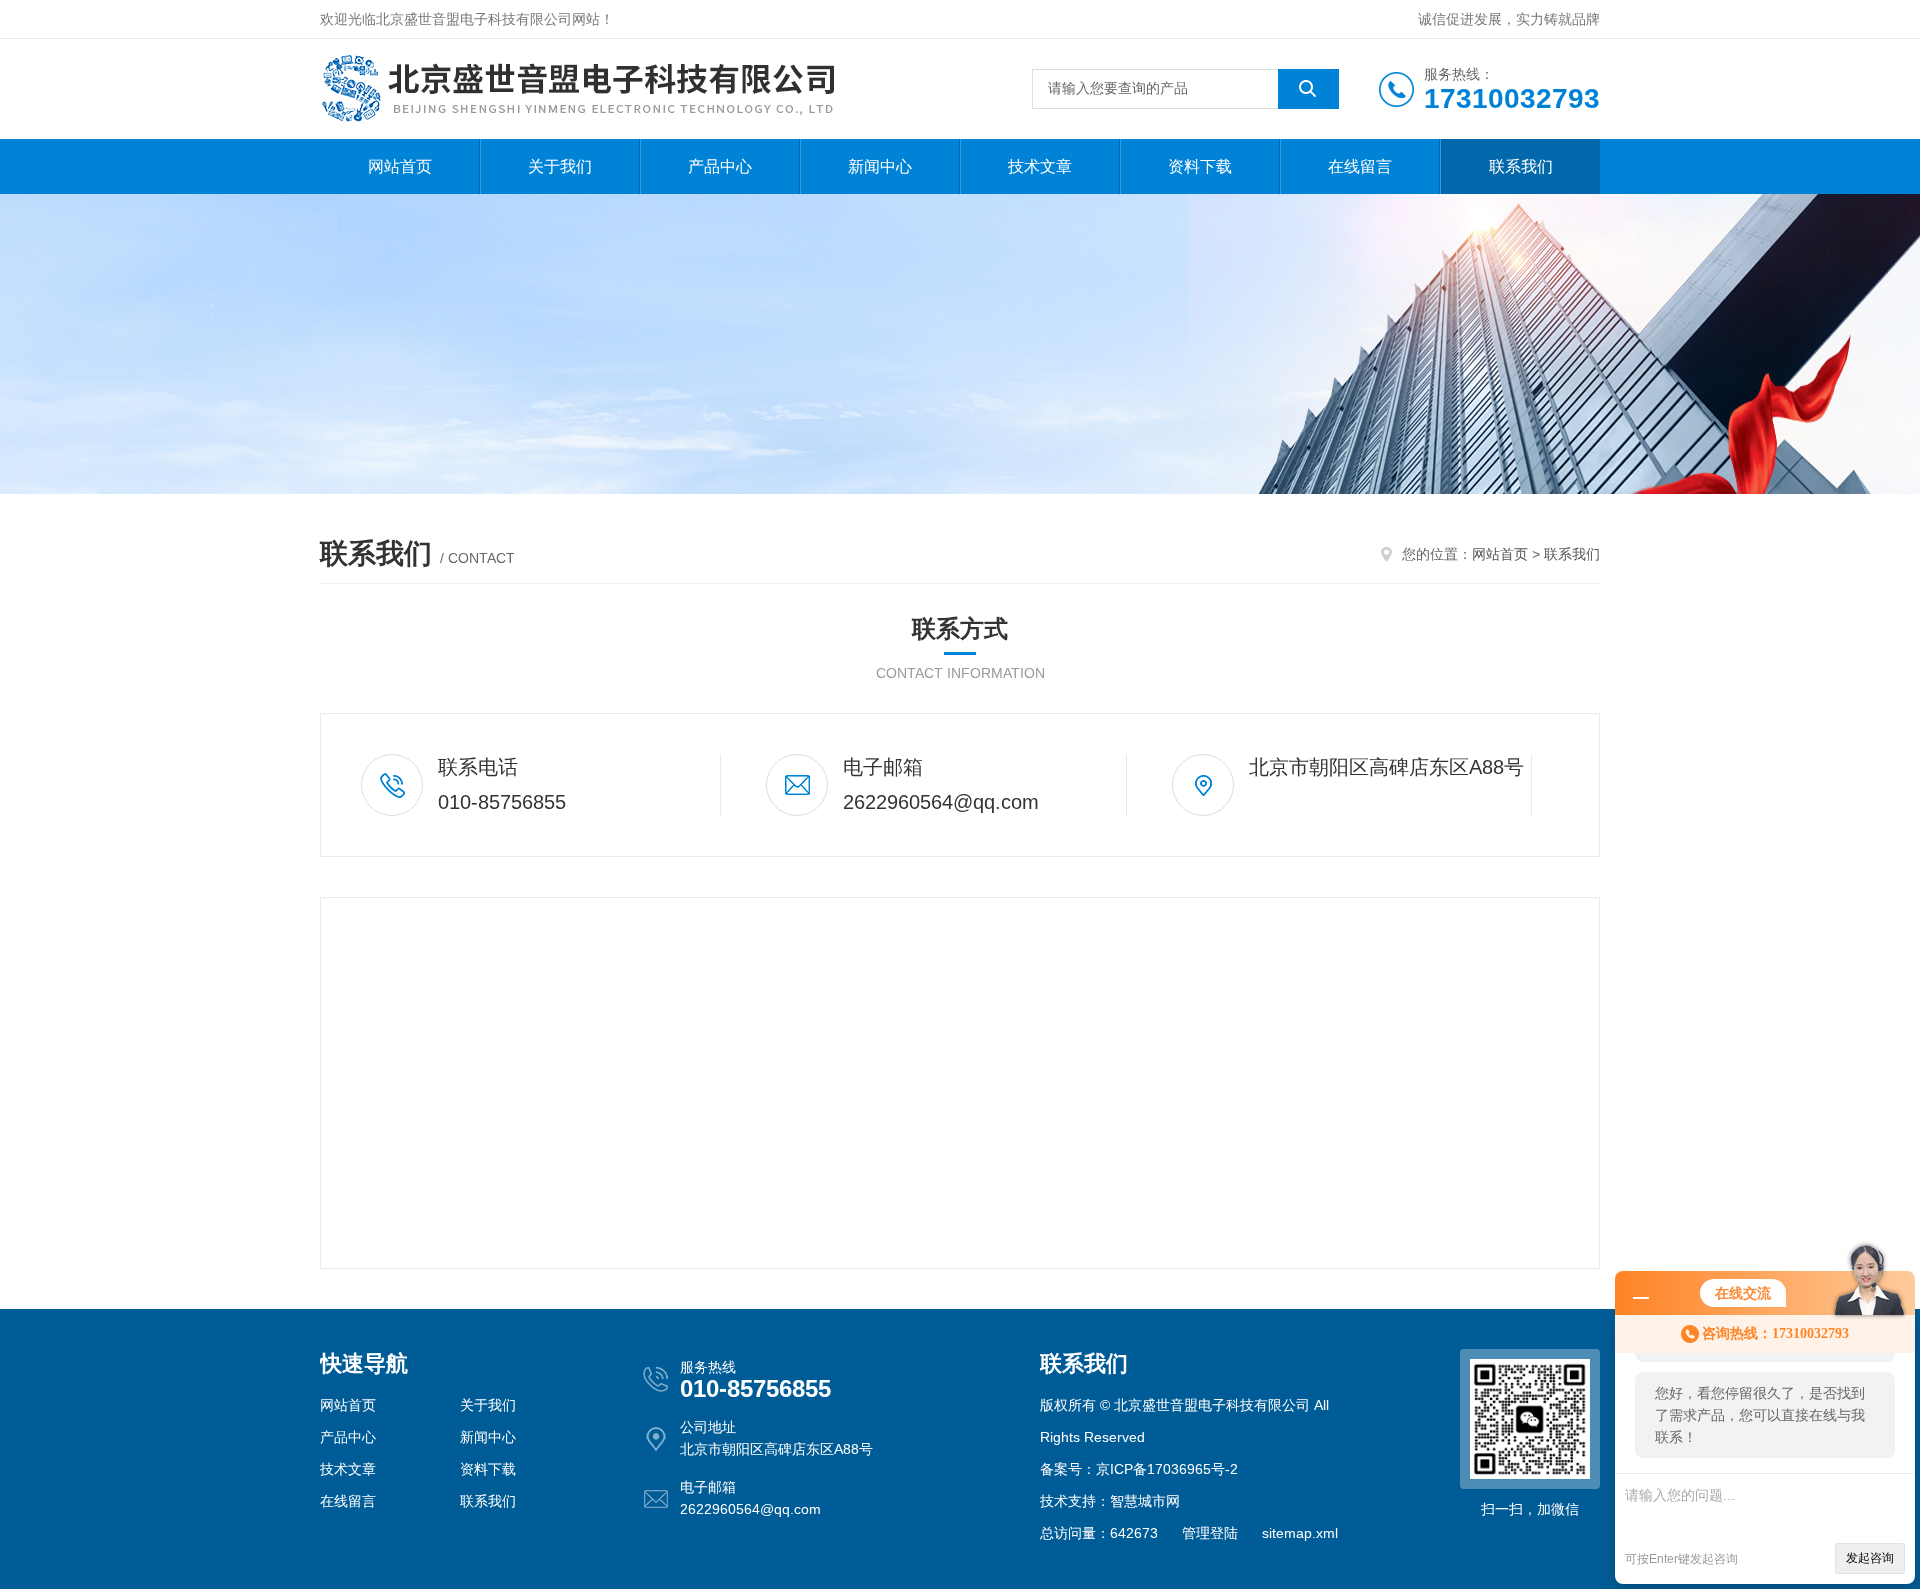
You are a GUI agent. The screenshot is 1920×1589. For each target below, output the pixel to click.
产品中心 (720, 166)
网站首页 (400, 166)
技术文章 (1040, 166)
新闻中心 (880, 166)
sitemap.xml (1300, 1533)
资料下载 (1200, 166)
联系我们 (1521, 166)
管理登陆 (1210, 1533)
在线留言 (1360, 166)
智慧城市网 (1145, 1501)
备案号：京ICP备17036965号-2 (1139, 1469)
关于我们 (560, 166)
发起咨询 (1870, 1558)
